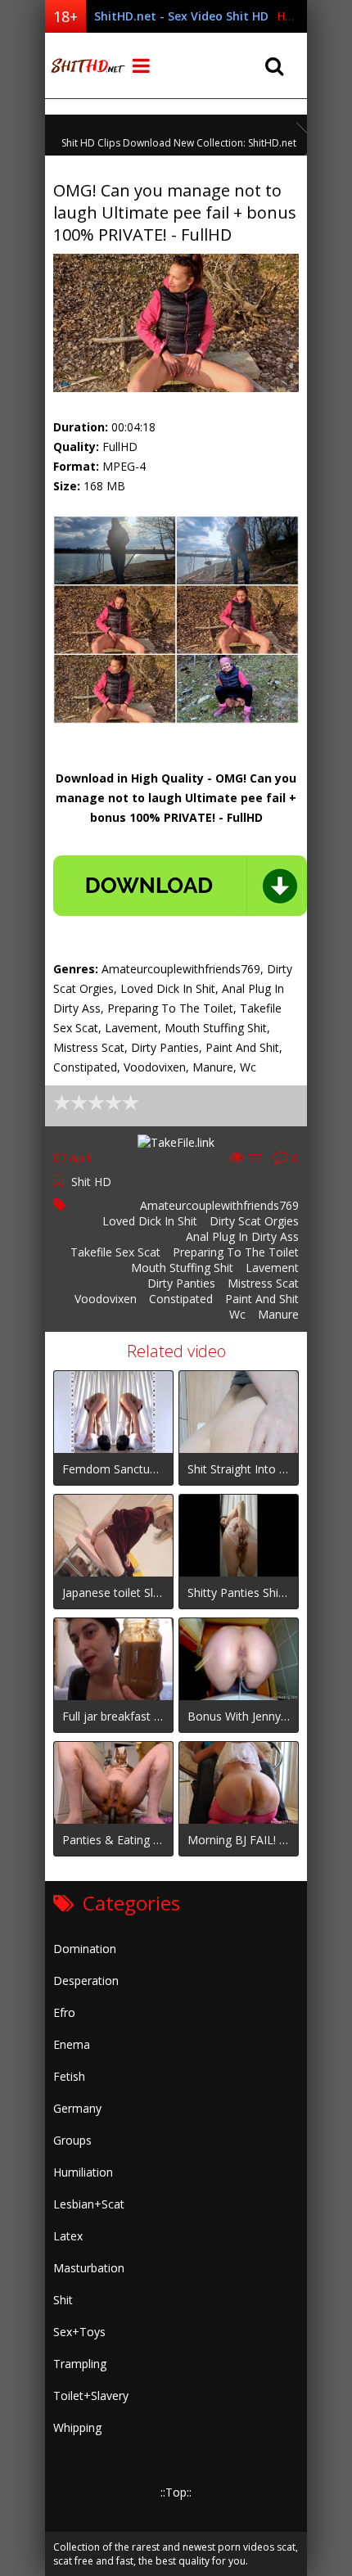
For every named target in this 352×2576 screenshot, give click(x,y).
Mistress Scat (263, 1283)
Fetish (69, 2076)
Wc (237, 1314)
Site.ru (86, 65)
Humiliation (83, 2172)
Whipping (77, 2427)
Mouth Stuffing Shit (182, 1268)
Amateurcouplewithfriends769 (219, 1205)
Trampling (80, 2364)
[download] (180, 886)
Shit (63, 2300)
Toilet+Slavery (91, 2396)
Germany (77, 2108)
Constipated (181, 1299)
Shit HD (91, 1182)
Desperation (86, 1980)
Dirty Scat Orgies (254, 1221)
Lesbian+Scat (89, 2204)
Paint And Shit (262, 1299)
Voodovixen (106, 1299)
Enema (72, 2044)
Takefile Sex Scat (115, 1252)
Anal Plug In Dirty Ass (242, 1236)
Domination (85, 1949)
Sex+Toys (79, 2332)
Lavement (272, 1268)
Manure (278, 1314)
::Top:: (176, 2492)
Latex (68, 2236)
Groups (72, 2140)
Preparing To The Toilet (236, 1252)
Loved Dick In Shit (150, 1221)
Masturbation (89, 2268)
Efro (64, 2012)
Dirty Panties (181, 1283)
